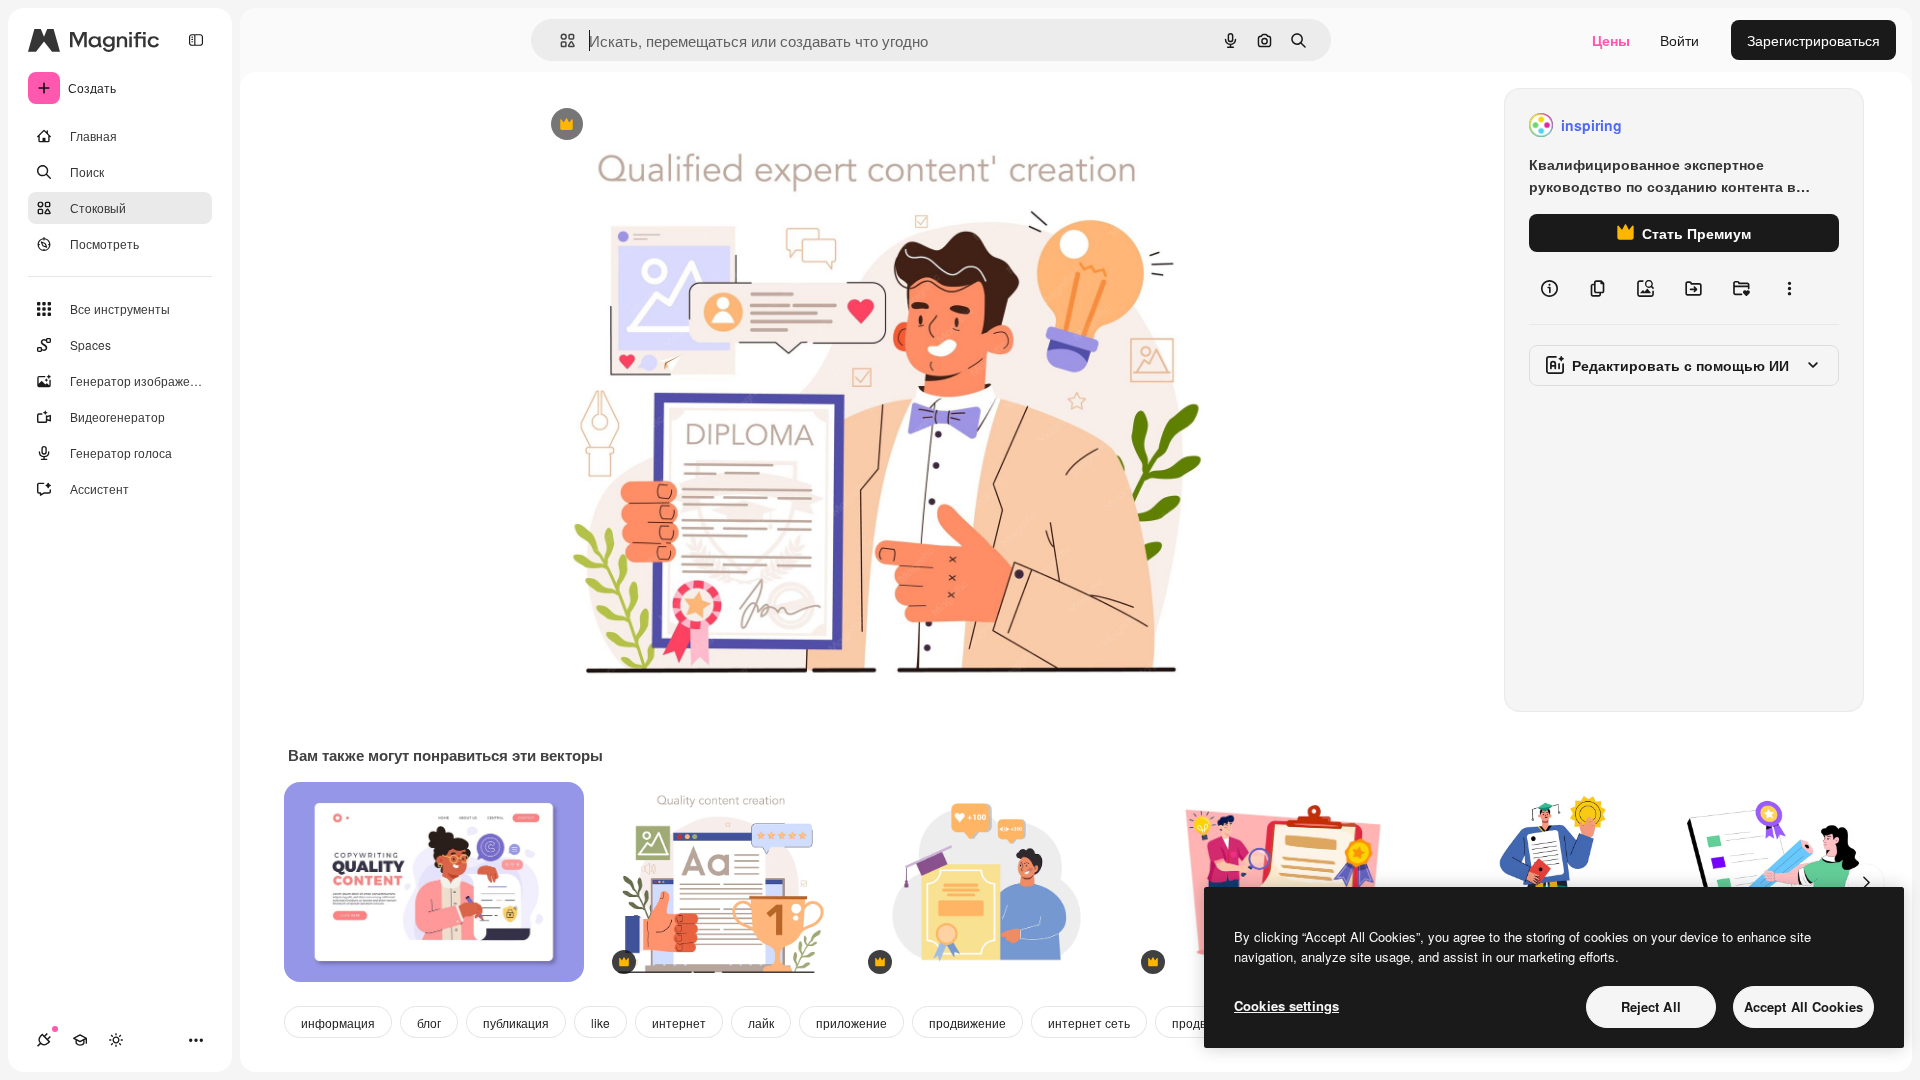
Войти (1679, 40)
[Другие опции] (1789, 288)
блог (429, 1022)
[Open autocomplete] (559, 40)
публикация (516, 1022)
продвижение (967, 1022)
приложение (851, 1022)
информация (338, 1022)
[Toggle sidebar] (196, 40)
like (600, 1022)
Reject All (1651, 1006)
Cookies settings (1286, 1005)
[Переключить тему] (116, 1040)
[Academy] (80, 1040)
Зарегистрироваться (1813, 40)
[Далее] (1866, 882)
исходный (665, 125)
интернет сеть (1089, 1022)
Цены (1611, 40)
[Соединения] (44, 1040)
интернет (679, 1022)
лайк (761, 1022)
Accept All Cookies (1803, 1006)
